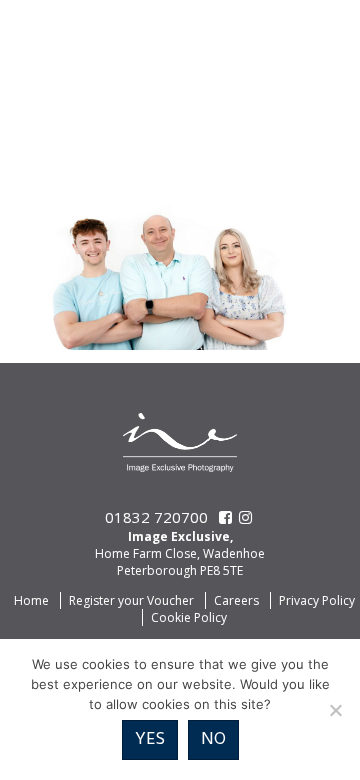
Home (31, 600)
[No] (335, 710)
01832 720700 (156, 517)
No (213, 739)
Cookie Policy (189, 617)
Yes (150, 739)
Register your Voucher (131, 600)
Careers (236, 600)
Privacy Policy (317, 600)
